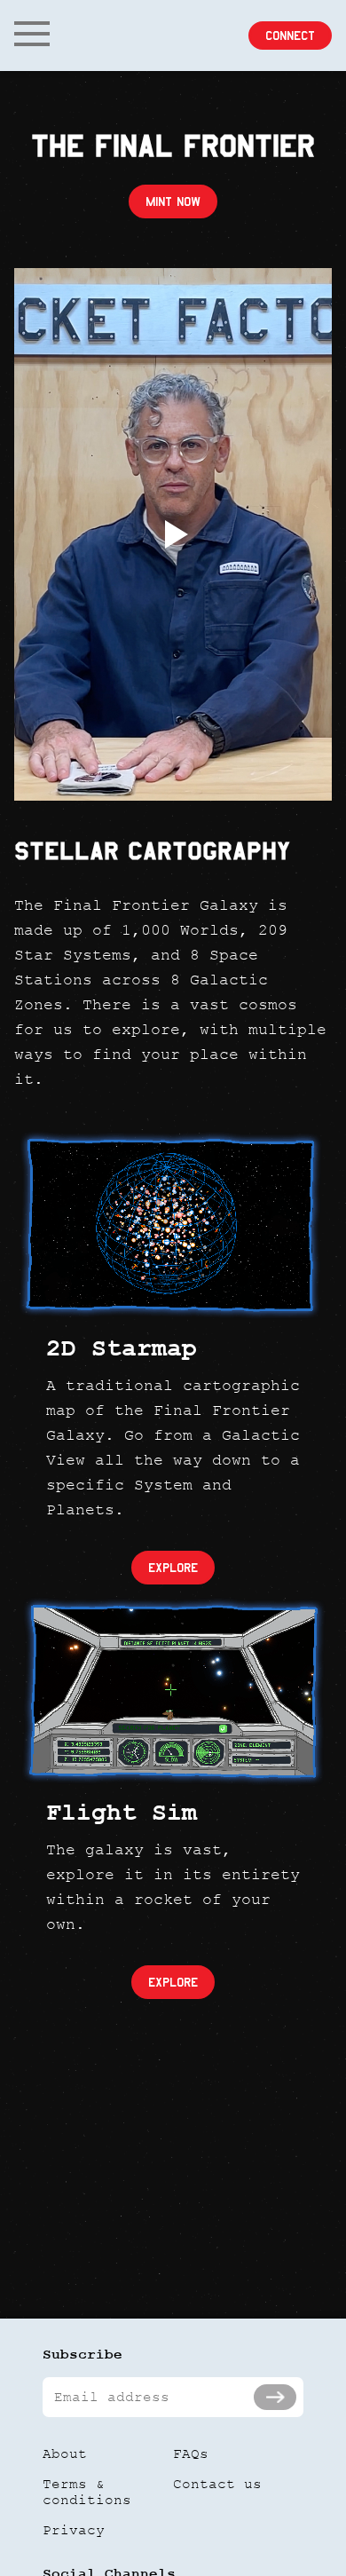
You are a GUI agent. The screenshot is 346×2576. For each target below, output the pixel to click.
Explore (173, 1568)
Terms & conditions (87, 2492)
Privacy (74, 2530)
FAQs (191, 2454)
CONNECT (290, 36)
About (65, 2454)
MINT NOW (173, 201)
